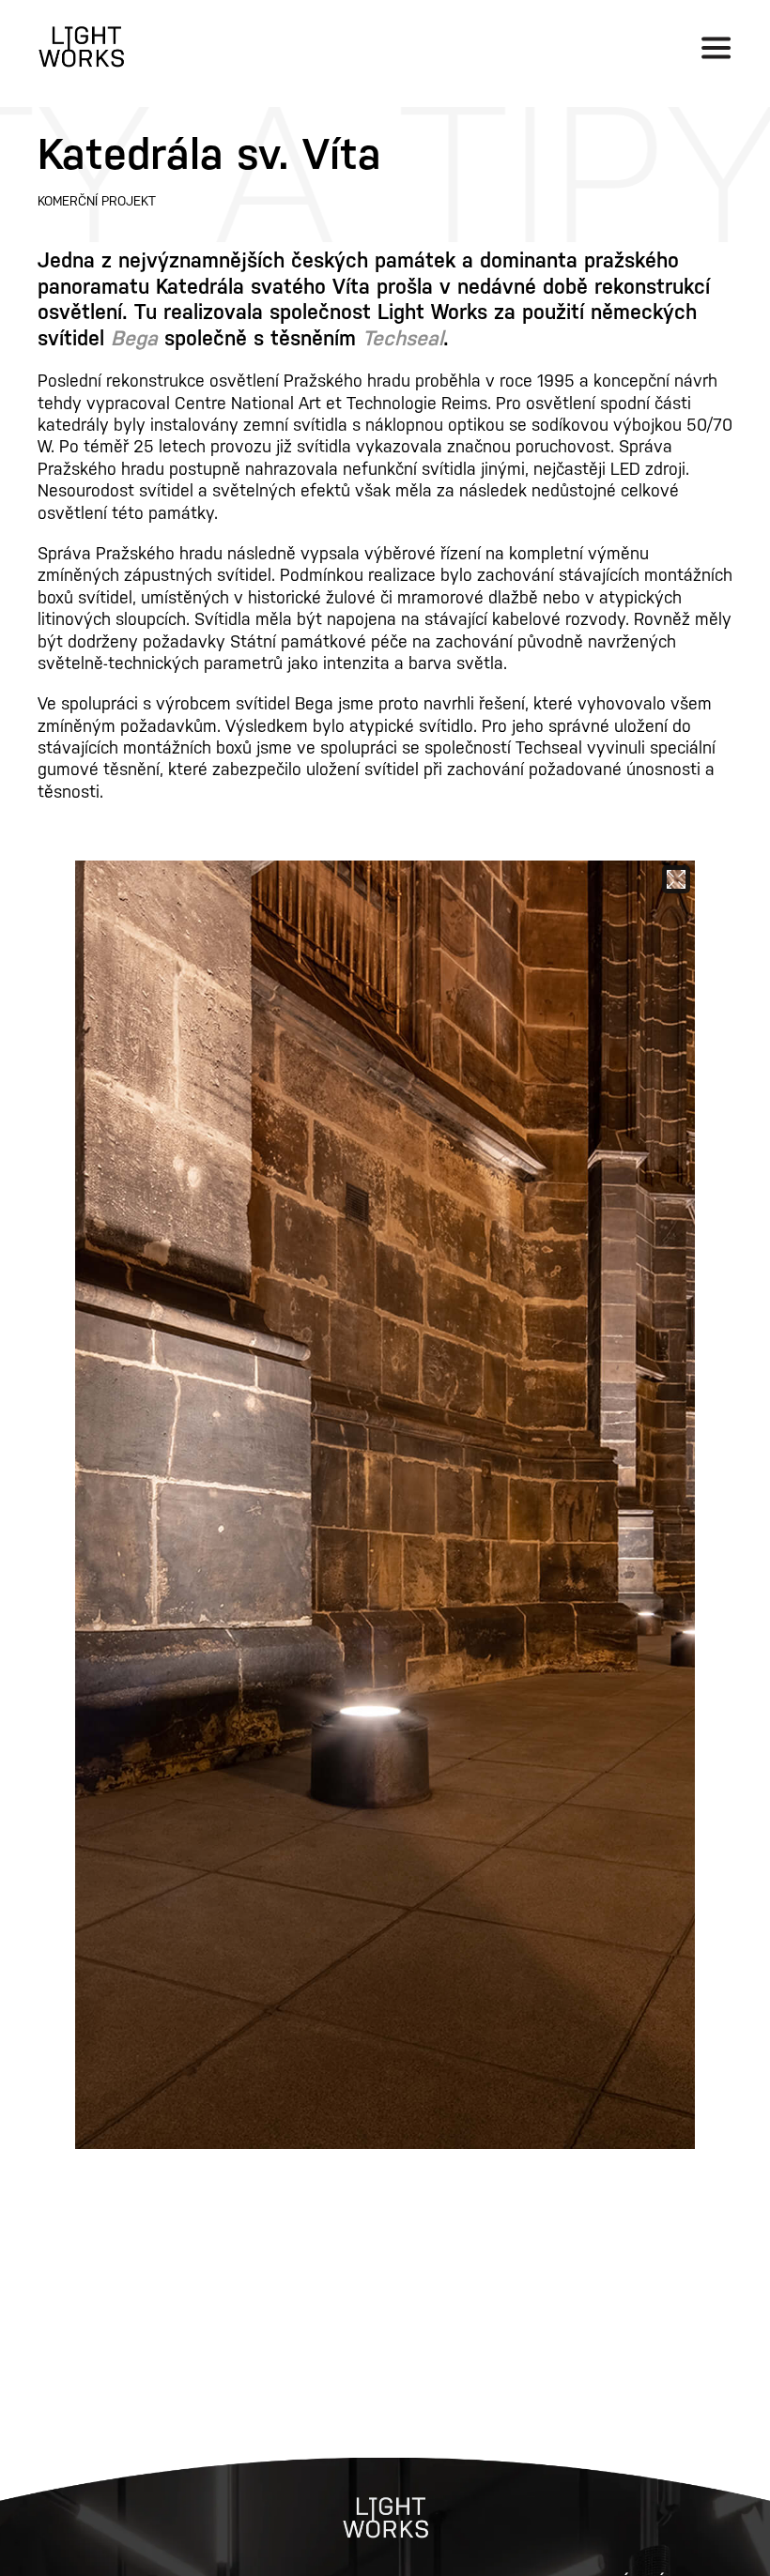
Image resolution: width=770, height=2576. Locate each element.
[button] (716, 47)
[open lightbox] (385, 1505)
